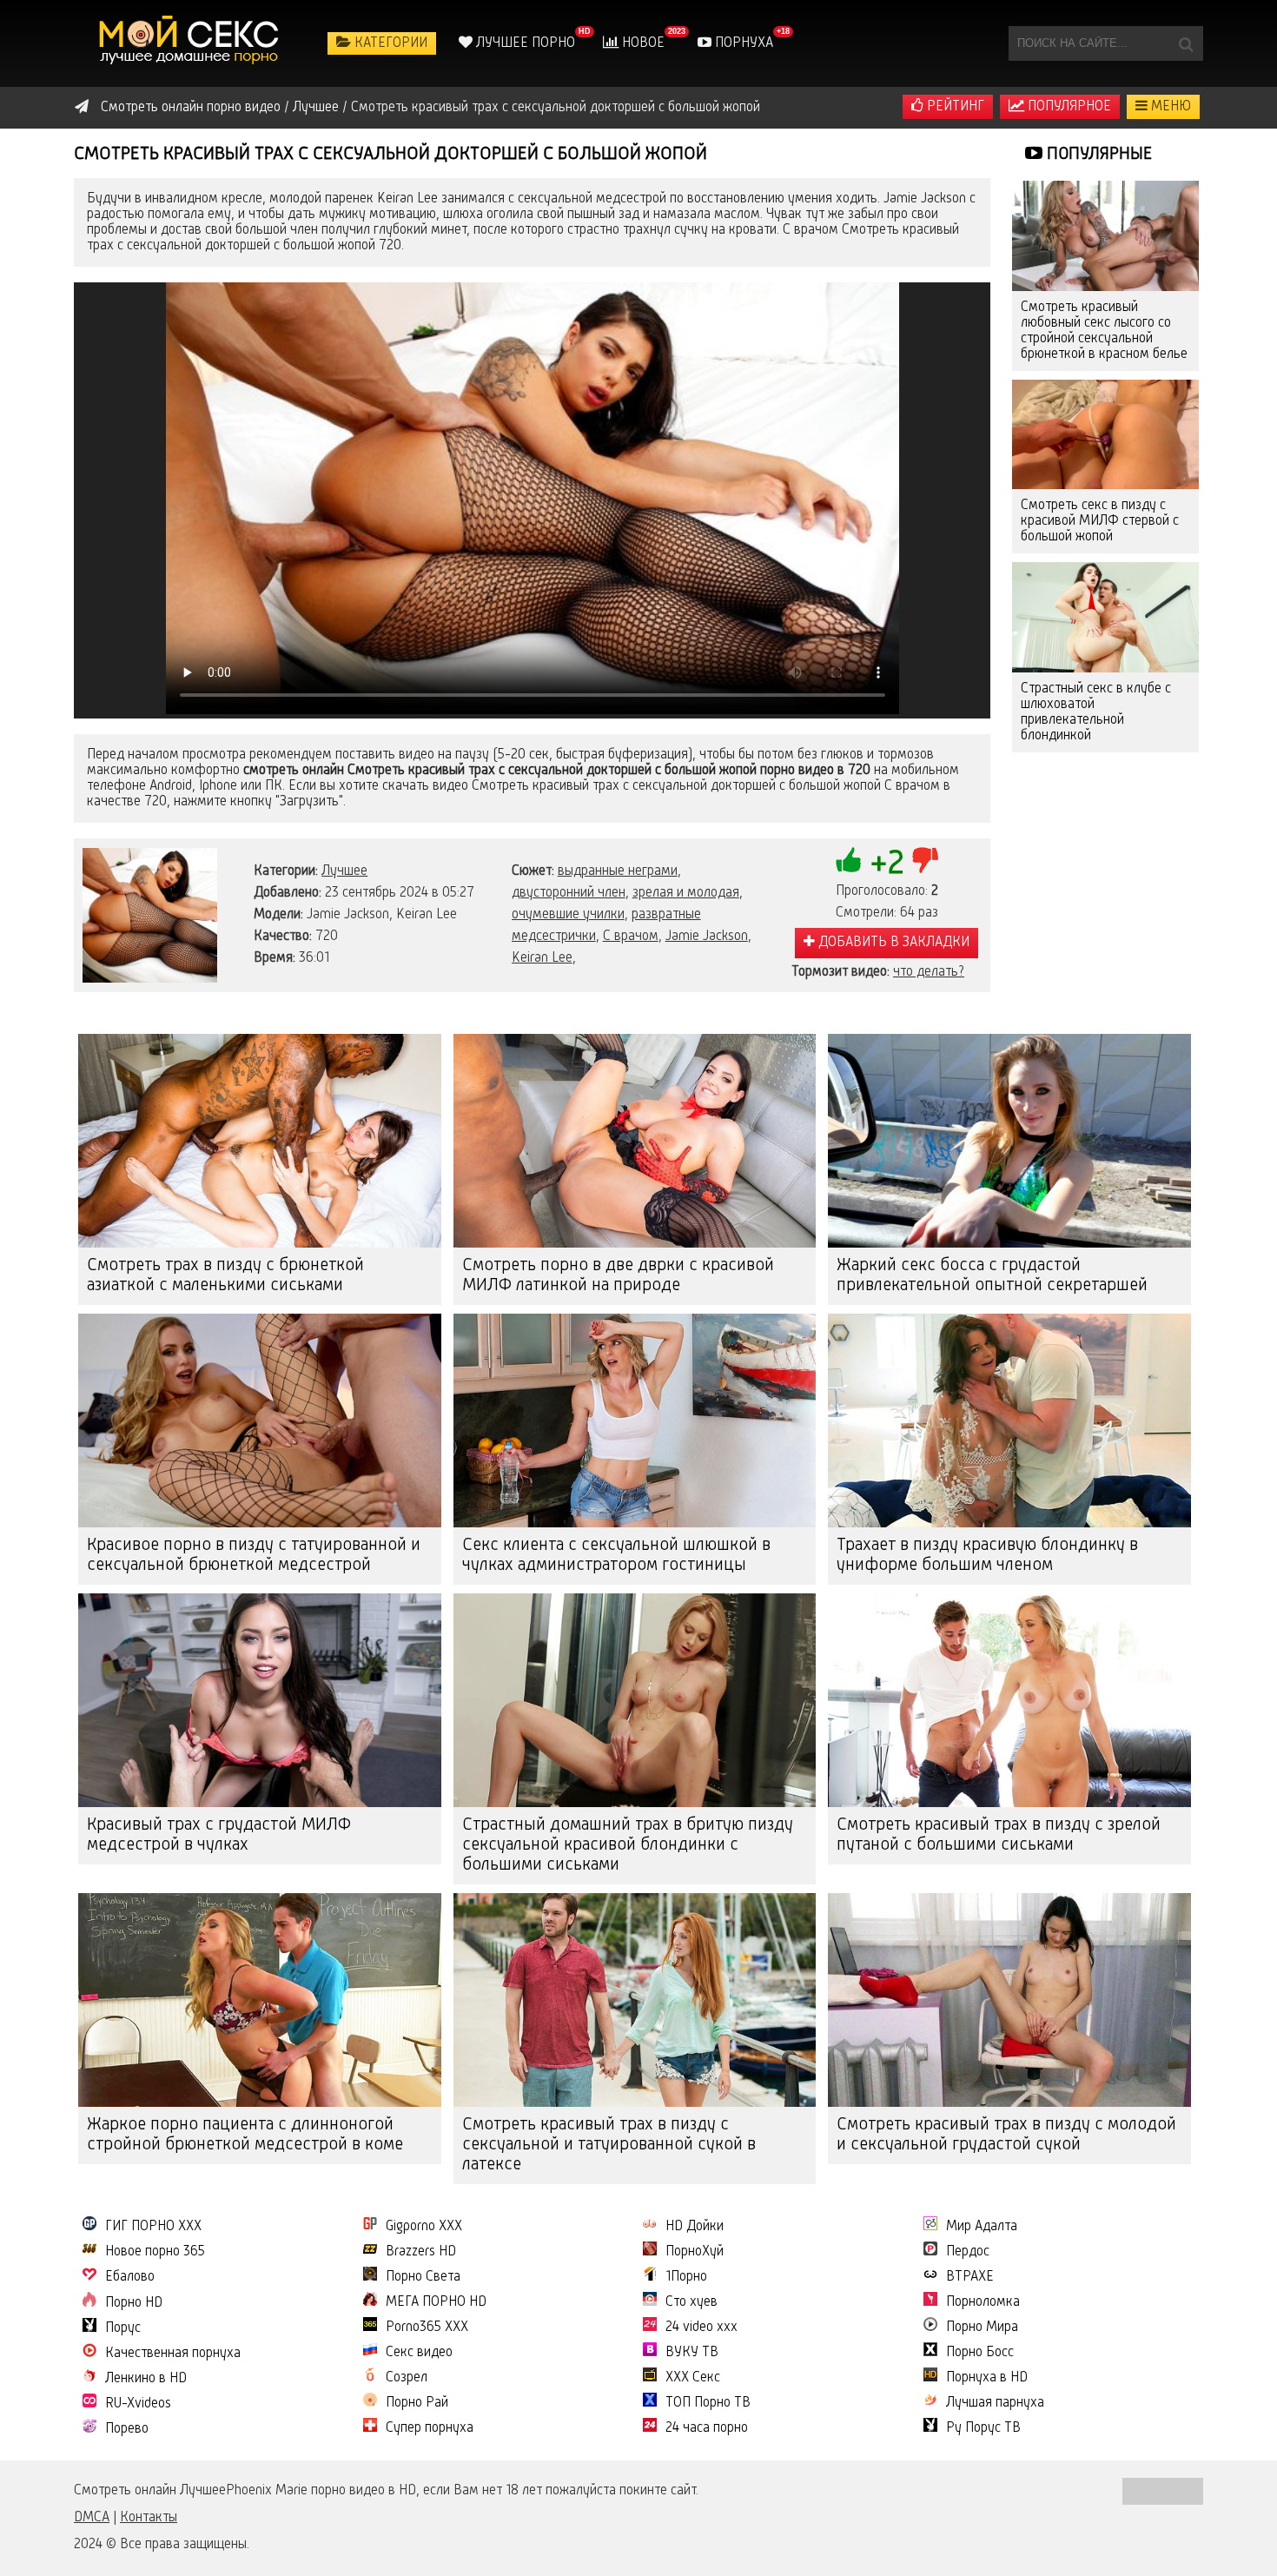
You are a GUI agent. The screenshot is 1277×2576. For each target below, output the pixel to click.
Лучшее (344, 871)
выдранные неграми (618, 871)
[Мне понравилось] (849, 860)
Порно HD (134, 2303)
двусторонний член (569, 893)
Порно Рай (417, 2403)
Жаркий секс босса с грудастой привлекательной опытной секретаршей (992, 1276)
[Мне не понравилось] (925, 860)
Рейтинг (954, 107)
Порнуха (742, 43)
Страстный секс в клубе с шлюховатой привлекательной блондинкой (1096, 712)
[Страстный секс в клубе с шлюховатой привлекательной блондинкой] (1105, 617)
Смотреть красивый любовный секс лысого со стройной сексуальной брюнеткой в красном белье (1104, 331)
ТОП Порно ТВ (708, 2403)
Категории (389, 43)
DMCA (92, 2518)
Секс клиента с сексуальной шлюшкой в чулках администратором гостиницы (616, 1556)
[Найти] (1186, 43)
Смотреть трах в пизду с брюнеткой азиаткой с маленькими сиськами (225, 1276)
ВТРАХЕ (970, 2277)
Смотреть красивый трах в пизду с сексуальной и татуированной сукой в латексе (609, 2145)
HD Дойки (695, 2227)
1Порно (686, 2277)
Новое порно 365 (155, 2252)
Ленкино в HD (146, 2379)
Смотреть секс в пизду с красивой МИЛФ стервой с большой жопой (1100, 521)
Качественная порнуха (173, 2354)
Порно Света (423, 2277)
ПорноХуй (695, 2252)
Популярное (1068, 107)
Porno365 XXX (427, 2328)
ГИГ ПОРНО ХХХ (153, 2227)
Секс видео (419, 2353)
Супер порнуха (430, 2428)
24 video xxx (701, 2328)
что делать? (929, 972)
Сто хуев (691, 2302)
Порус (123, 2328)
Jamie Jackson (707, 937)
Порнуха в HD (987, 2378)
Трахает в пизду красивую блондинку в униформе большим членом (987, 1556)
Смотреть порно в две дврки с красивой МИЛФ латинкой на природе (618, 1276)
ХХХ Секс (693, 2378)
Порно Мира (982, 2328)
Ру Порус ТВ (983, 2428)
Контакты (149, 2518)
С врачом (631, 937)
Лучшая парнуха (995, 2403)
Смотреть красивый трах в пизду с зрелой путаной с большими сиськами (999, 1835)
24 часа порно (707, 2428)
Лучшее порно (524, 43)
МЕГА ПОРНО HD (436, 2302)
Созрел (407, 2378)
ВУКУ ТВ (692, 2353)
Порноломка (983, 2302)
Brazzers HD (421, 2252)
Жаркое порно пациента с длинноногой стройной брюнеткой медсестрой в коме (245, 2135)
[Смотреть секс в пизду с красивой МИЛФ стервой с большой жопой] (1105, 435)
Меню (1169, 107)
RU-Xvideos (138, 2404)
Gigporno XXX (424, 2227)
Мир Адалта (982, 2227)
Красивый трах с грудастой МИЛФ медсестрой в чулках (219, 1835)
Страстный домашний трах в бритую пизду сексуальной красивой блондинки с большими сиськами (628, 1845)
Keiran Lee (542, 958)
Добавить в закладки (892, 943)
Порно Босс (980, 2353)
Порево (127, 2429)
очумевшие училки (568, 915)
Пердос (968, 2252)
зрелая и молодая (686, 893)
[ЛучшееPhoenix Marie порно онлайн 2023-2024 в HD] (191, 43)
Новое (642, 43)
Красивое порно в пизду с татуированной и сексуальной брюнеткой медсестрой (254, 1556)
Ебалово (130, 2277)
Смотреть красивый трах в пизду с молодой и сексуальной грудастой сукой (1006, 2135)
